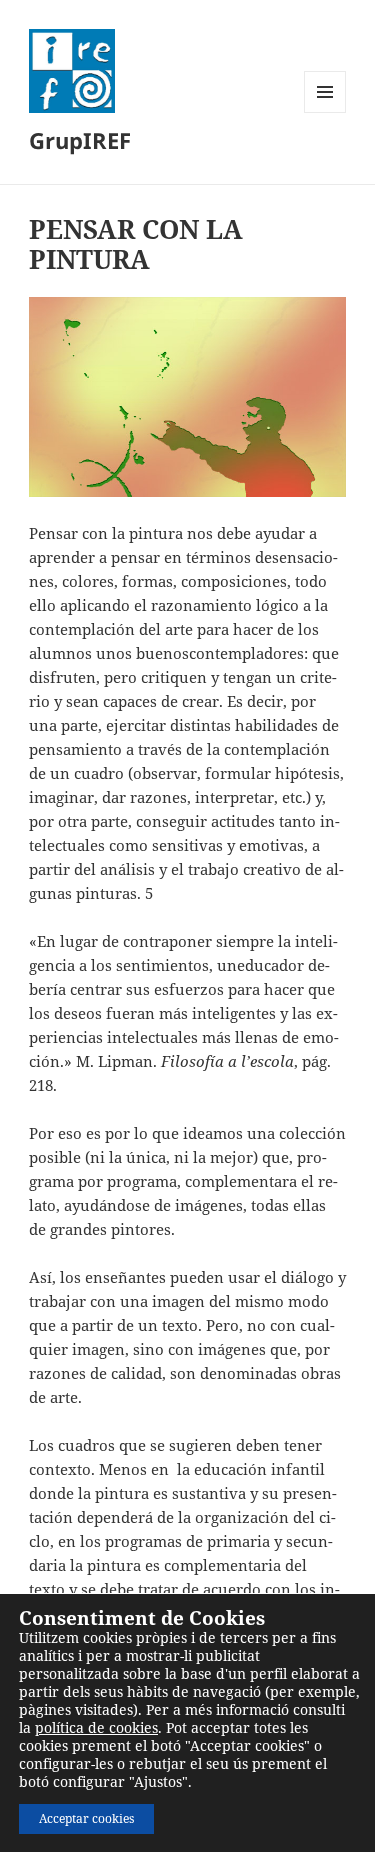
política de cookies (96, 1727)
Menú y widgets (325, 112)
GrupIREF (80, 140)
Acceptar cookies (86, 1818)
